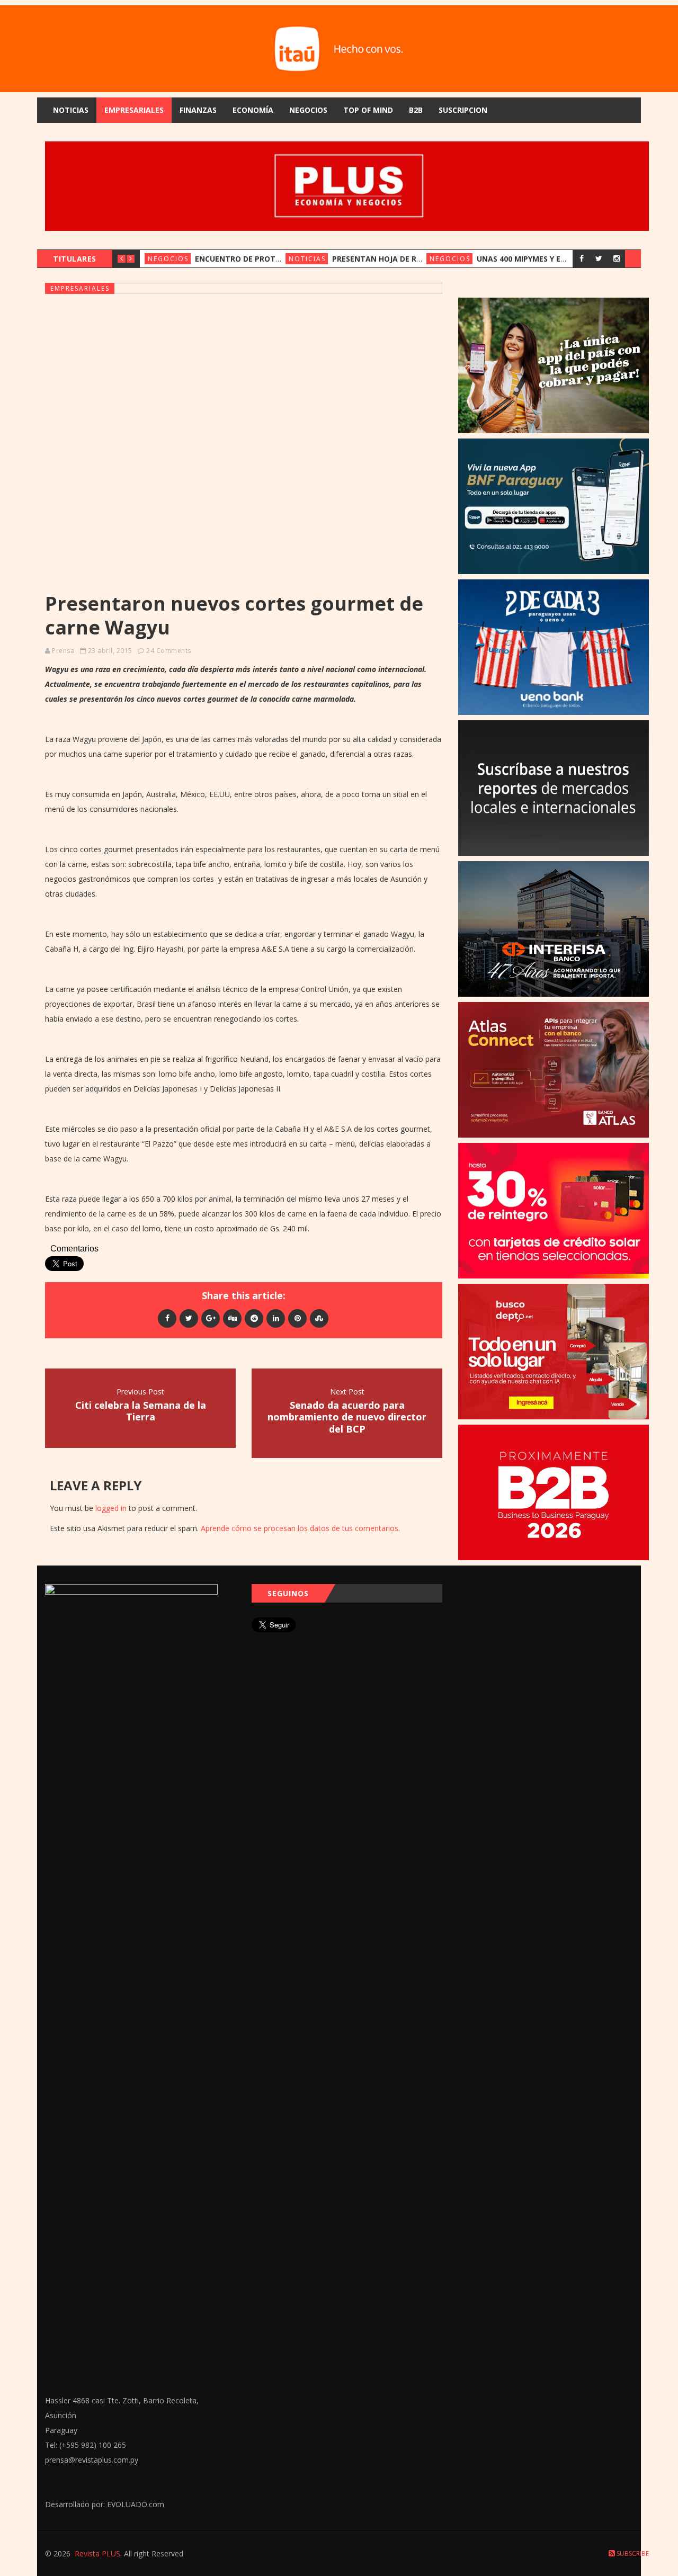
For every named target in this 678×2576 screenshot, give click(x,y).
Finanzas (198, 110)
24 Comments (169, 651)
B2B (416, 110)
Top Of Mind (368, 110)
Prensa (63, 651)
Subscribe (632, 2553)
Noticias (71, 110)
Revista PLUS (97, 2553)
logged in (111, 1508)
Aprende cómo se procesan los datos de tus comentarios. (300, 1528)
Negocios (308, 110)
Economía (253, 110)
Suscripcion (463, 110)
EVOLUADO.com (136, 2504)
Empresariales (134, 110)
